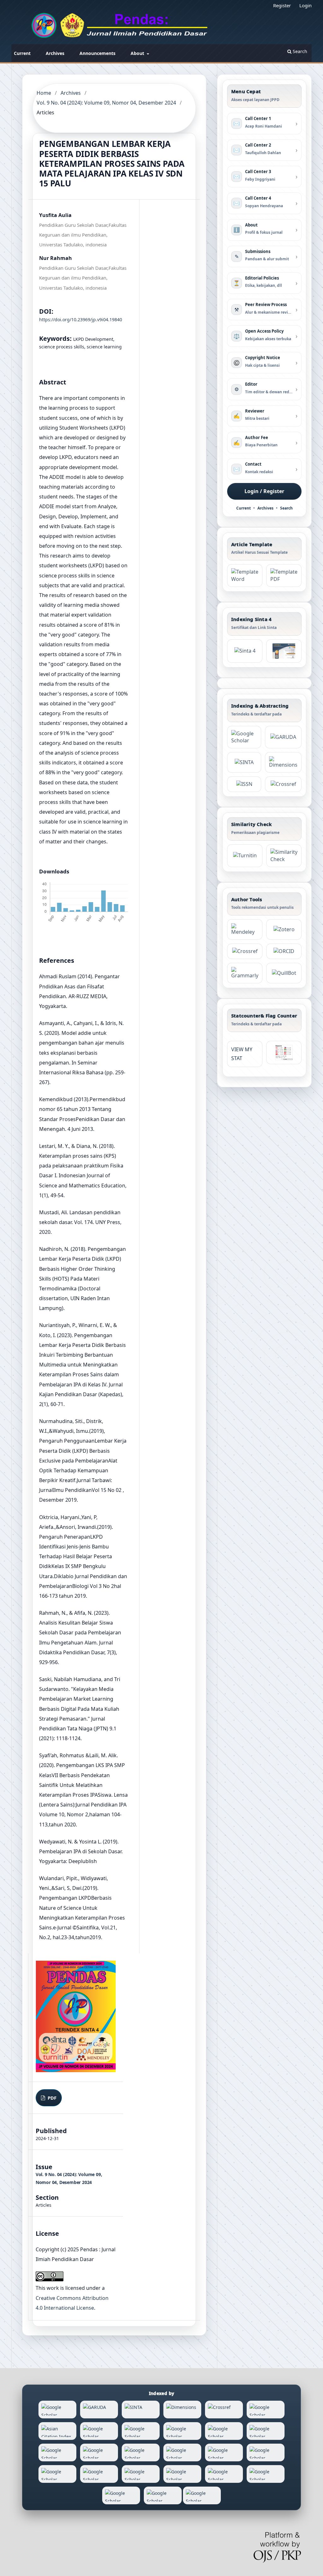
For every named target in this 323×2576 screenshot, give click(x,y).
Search (299, 51)
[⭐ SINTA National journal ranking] (244, 762)
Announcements (97, 53)
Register (282, 5)
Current (22, 53)
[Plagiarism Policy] (245, 651)
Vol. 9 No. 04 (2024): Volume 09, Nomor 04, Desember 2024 (106, 103)
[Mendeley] (245, 929)
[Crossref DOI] (245, 951)
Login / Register (264, 491)
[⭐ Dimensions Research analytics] (283, 762)
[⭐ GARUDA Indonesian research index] (283, 737)
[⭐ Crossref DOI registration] (283, 784)
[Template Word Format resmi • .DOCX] (245, 576)
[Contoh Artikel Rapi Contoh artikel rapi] (284, 576)
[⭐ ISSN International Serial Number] (244, 784)
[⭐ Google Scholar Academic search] (244, 737)
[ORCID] (284, 951)
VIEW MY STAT (242, 1054)
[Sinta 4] (284, 651)
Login (305, 5)
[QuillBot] (284, 973)
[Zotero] (284, 929)
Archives (55, 53)
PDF (51, 2098)
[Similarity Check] (284, 856)
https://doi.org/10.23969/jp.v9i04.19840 (81, 320)
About (138, 53)
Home (44, 93)
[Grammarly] (245, 973)
